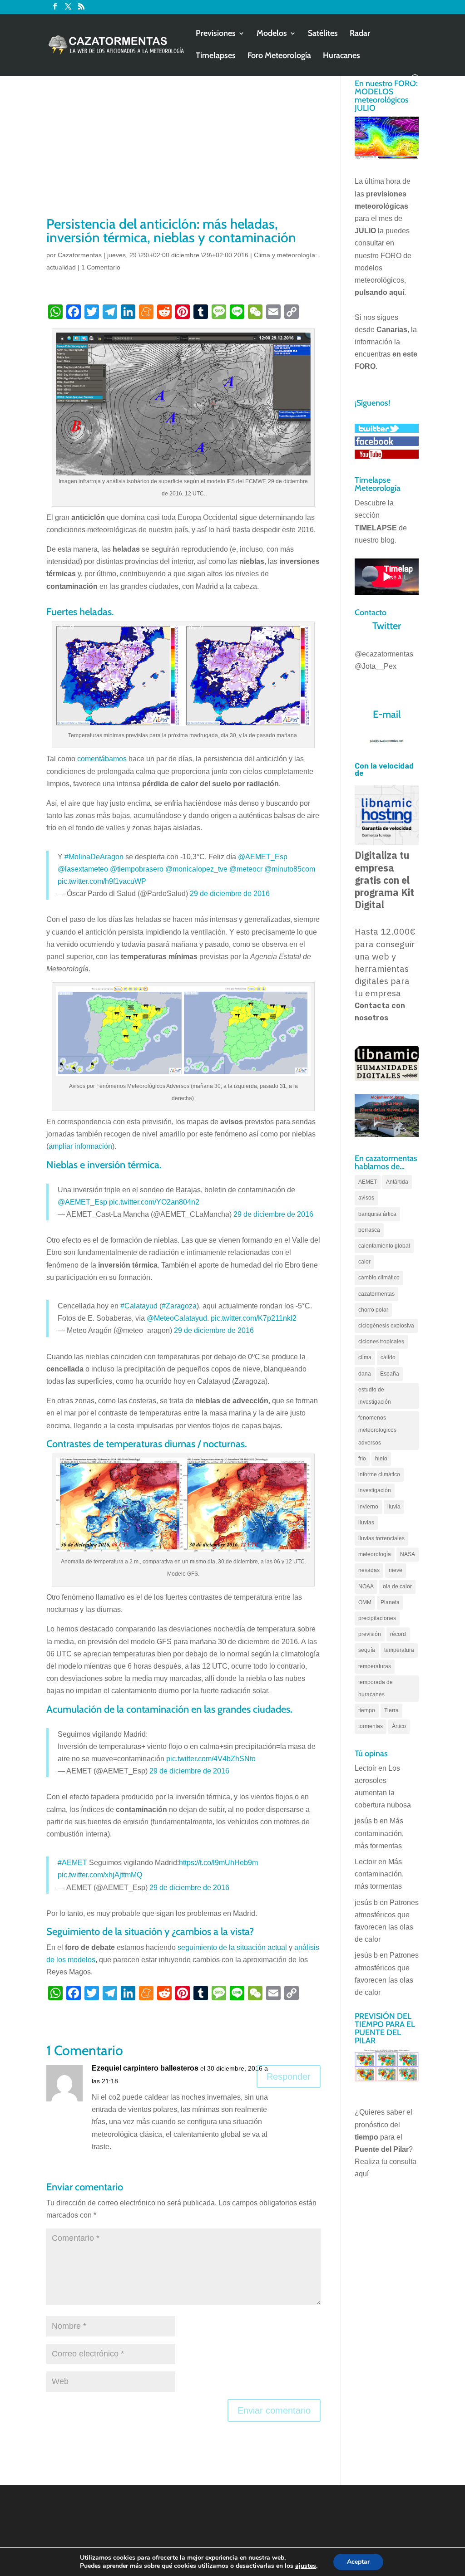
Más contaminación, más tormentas (379, 1833)
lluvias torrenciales (381, 1538)
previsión (370, 1634)
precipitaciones (377, 1618)
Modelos (272, 34)
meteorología (375, 1554)
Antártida (397, 1182)
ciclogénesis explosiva (386, 1326)
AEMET (368, 1182)
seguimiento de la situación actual (232, 1947)
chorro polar (373, 1310)
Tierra (391, 1710)
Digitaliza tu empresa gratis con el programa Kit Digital (384, 880)
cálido (388, 1357)
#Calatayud (139, 1306)
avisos (366, 1198)
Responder (289, 2076)
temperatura (399, 1650)
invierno (368, 1507)
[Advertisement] (183, 147)
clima (365, 1357)
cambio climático (379, 1278)
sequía (367, 1650)
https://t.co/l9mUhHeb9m (218, 1863)
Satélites (323, 34)
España (390, 1374)
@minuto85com (290, 869)
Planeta (390, 1602)
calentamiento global (384, 1246)
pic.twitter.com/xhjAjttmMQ (100, 1875)
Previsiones (216, 34)
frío (362, 1459)
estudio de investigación (375, 1396)
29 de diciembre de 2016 (230, 894)
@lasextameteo (83, 869)
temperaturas (375, 1666)
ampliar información (80, 1146)
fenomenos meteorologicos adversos (377, 1430)
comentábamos (102, 759)
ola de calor (397, 1587)
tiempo (367, 1710)
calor (364, 1262)
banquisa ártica (377, 1214)
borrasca (369, 1230)
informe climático (379, 1474)
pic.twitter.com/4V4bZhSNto (211, 1759)
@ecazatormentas (384, 654)
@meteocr (246, 869)
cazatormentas (376, 1294)
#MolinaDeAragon (94, 857)
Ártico (399, 1726)
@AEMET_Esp (263, 857)
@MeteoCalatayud (177, 1318)
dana (365, 1374)
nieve (396, 1570)
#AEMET (72, 1863)
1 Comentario (101, 267)
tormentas (371, 1726)
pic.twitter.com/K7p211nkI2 (254, 1318)
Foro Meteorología (279, 56)
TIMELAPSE (376, 528)
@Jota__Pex (376, 666)
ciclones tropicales (381, 1342)
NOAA (366, 1587)
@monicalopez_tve (196, 869)
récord (398, 1634)
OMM (365, 1602)
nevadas (369, 1570)
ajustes (306, 2566)
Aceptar (358, 2562)
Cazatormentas (80, 255)
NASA (408, 1554)
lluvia (394, 1507)
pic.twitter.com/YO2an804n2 (154, 1202)
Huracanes (341, 56)
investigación (375, 1490)
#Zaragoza (179, 1306)
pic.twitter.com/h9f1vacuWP (102, 881)
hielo (381, 1459)
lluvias (366, 1523)
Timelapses (216, 56)
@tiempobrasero (137, 869)
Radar (360, 34)
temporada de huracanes (376, 1688)
